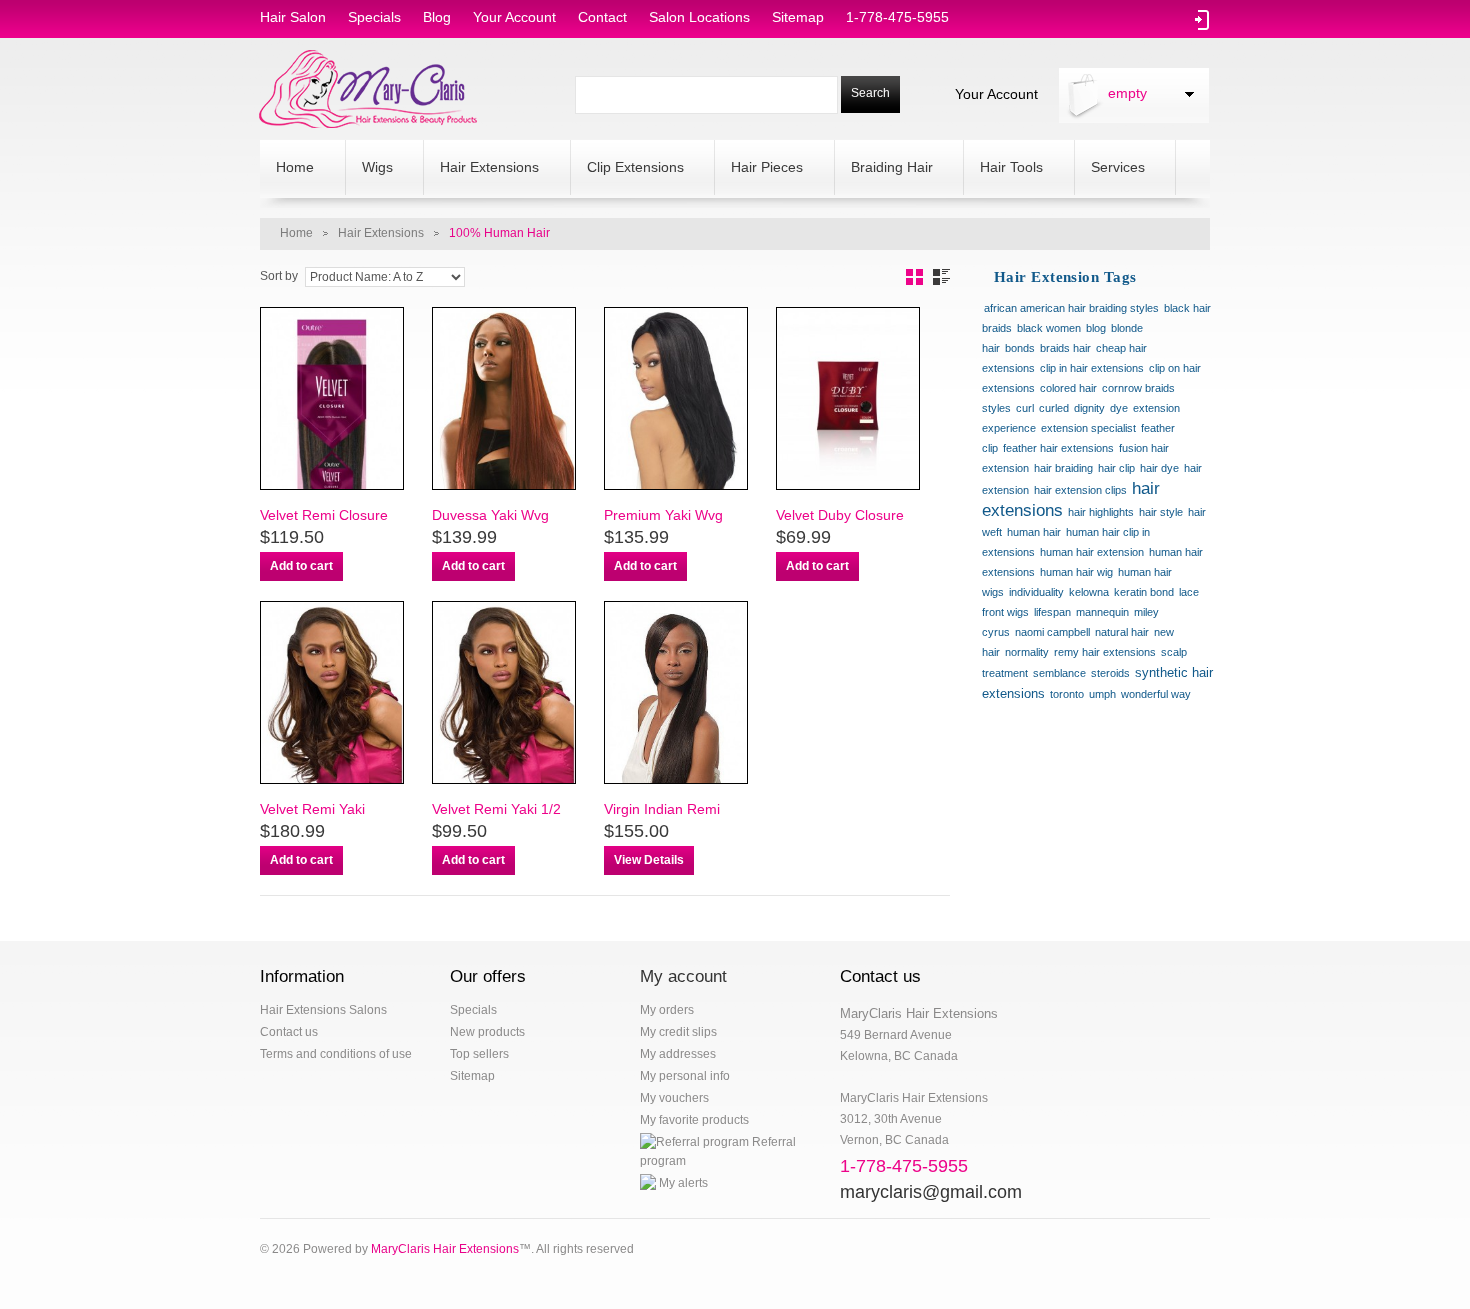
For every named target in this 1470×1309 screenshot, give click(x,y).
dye (1119, 408)
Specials (473, 1010)
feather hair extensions (1058, 448)
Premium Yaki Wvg (663, 515)
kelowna (1089, 592)
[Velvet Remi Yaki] (331, 692)
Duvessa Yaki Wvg (490, 515)
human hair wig (1076, 572)
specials (374, 17)
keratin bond (1144, 592)
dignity (1089, 408)
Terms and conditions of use (336, 1054)
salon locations (699, 17)
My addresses (678, 1054)
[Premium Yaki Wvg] (675, 398)
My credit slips (678, 1032)
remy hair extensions (1105, 652)
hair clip (1116, 468)
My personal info (685, 1076)
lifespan (1052, 612)
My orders (667, 1010)
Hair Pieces (759, 169)
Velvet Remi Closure (324, 515)
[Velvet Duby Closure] (847, 398)
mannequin (1102, 612)
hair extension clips (1080, 490)
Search (870, 93)
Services (1110, 169)
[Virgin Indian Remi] (675, 692)
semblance (1059, 673)
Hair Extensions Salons (323, 1010)
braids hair (1065, 348)
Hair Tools (1003, 169)
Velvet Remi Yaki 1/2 (496, 809)
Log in (1202, 20)
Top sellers (479, 1054)
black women (1049, 328)
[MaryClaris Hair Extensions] (369, 89)
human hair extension (1092, 552)
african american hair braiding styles (1071, 308)
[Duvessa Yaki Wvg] (503, 398)
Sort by (279, 276)
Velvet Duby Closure (840, 515)
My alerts (682, 1183)
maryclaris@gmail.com (931, 1192)
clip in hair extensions (1092, 368)
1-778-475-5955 (897, 17)
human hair (1034, 532)
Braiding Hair (884, 169)
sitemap (798, 17)
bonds (1020, 348)
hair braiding (1063, 468)
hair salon (293, 17)
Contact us (289, 1032)
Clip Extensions (627, 169)
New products (487, 1032)
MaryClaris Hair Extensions (445, 1249)
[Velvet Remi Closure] (331, 398)
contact (602, 17)
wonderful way (1156, 694)
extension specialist (1088, 428)
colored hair (1068, 388)
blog (437, 17)
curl (1025, 408)
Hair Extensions (481, 169)
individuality (1036, 592)
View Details (649, 860)
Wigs (369, 169)
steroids (1110, 673)
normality (1027, 652)
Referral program (718, 1151)
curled (1054, 408)
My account (683, 976)
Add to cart (301, 566)
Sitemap (472, 1076)
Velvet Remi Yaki (312, 809)
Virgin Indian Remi (662, 809)
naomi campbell (1052, 632)
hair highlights (1101, 512)
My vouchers (674, 1098)
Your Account (996, 93)
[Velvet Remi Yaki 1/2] (503, 692)
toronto (1067, 694)
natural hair (1122, 632)
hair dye (1159, 468)
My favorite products (694, 1120)
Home (287, 169)
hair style (1161, 512)
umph (1102, 694)
